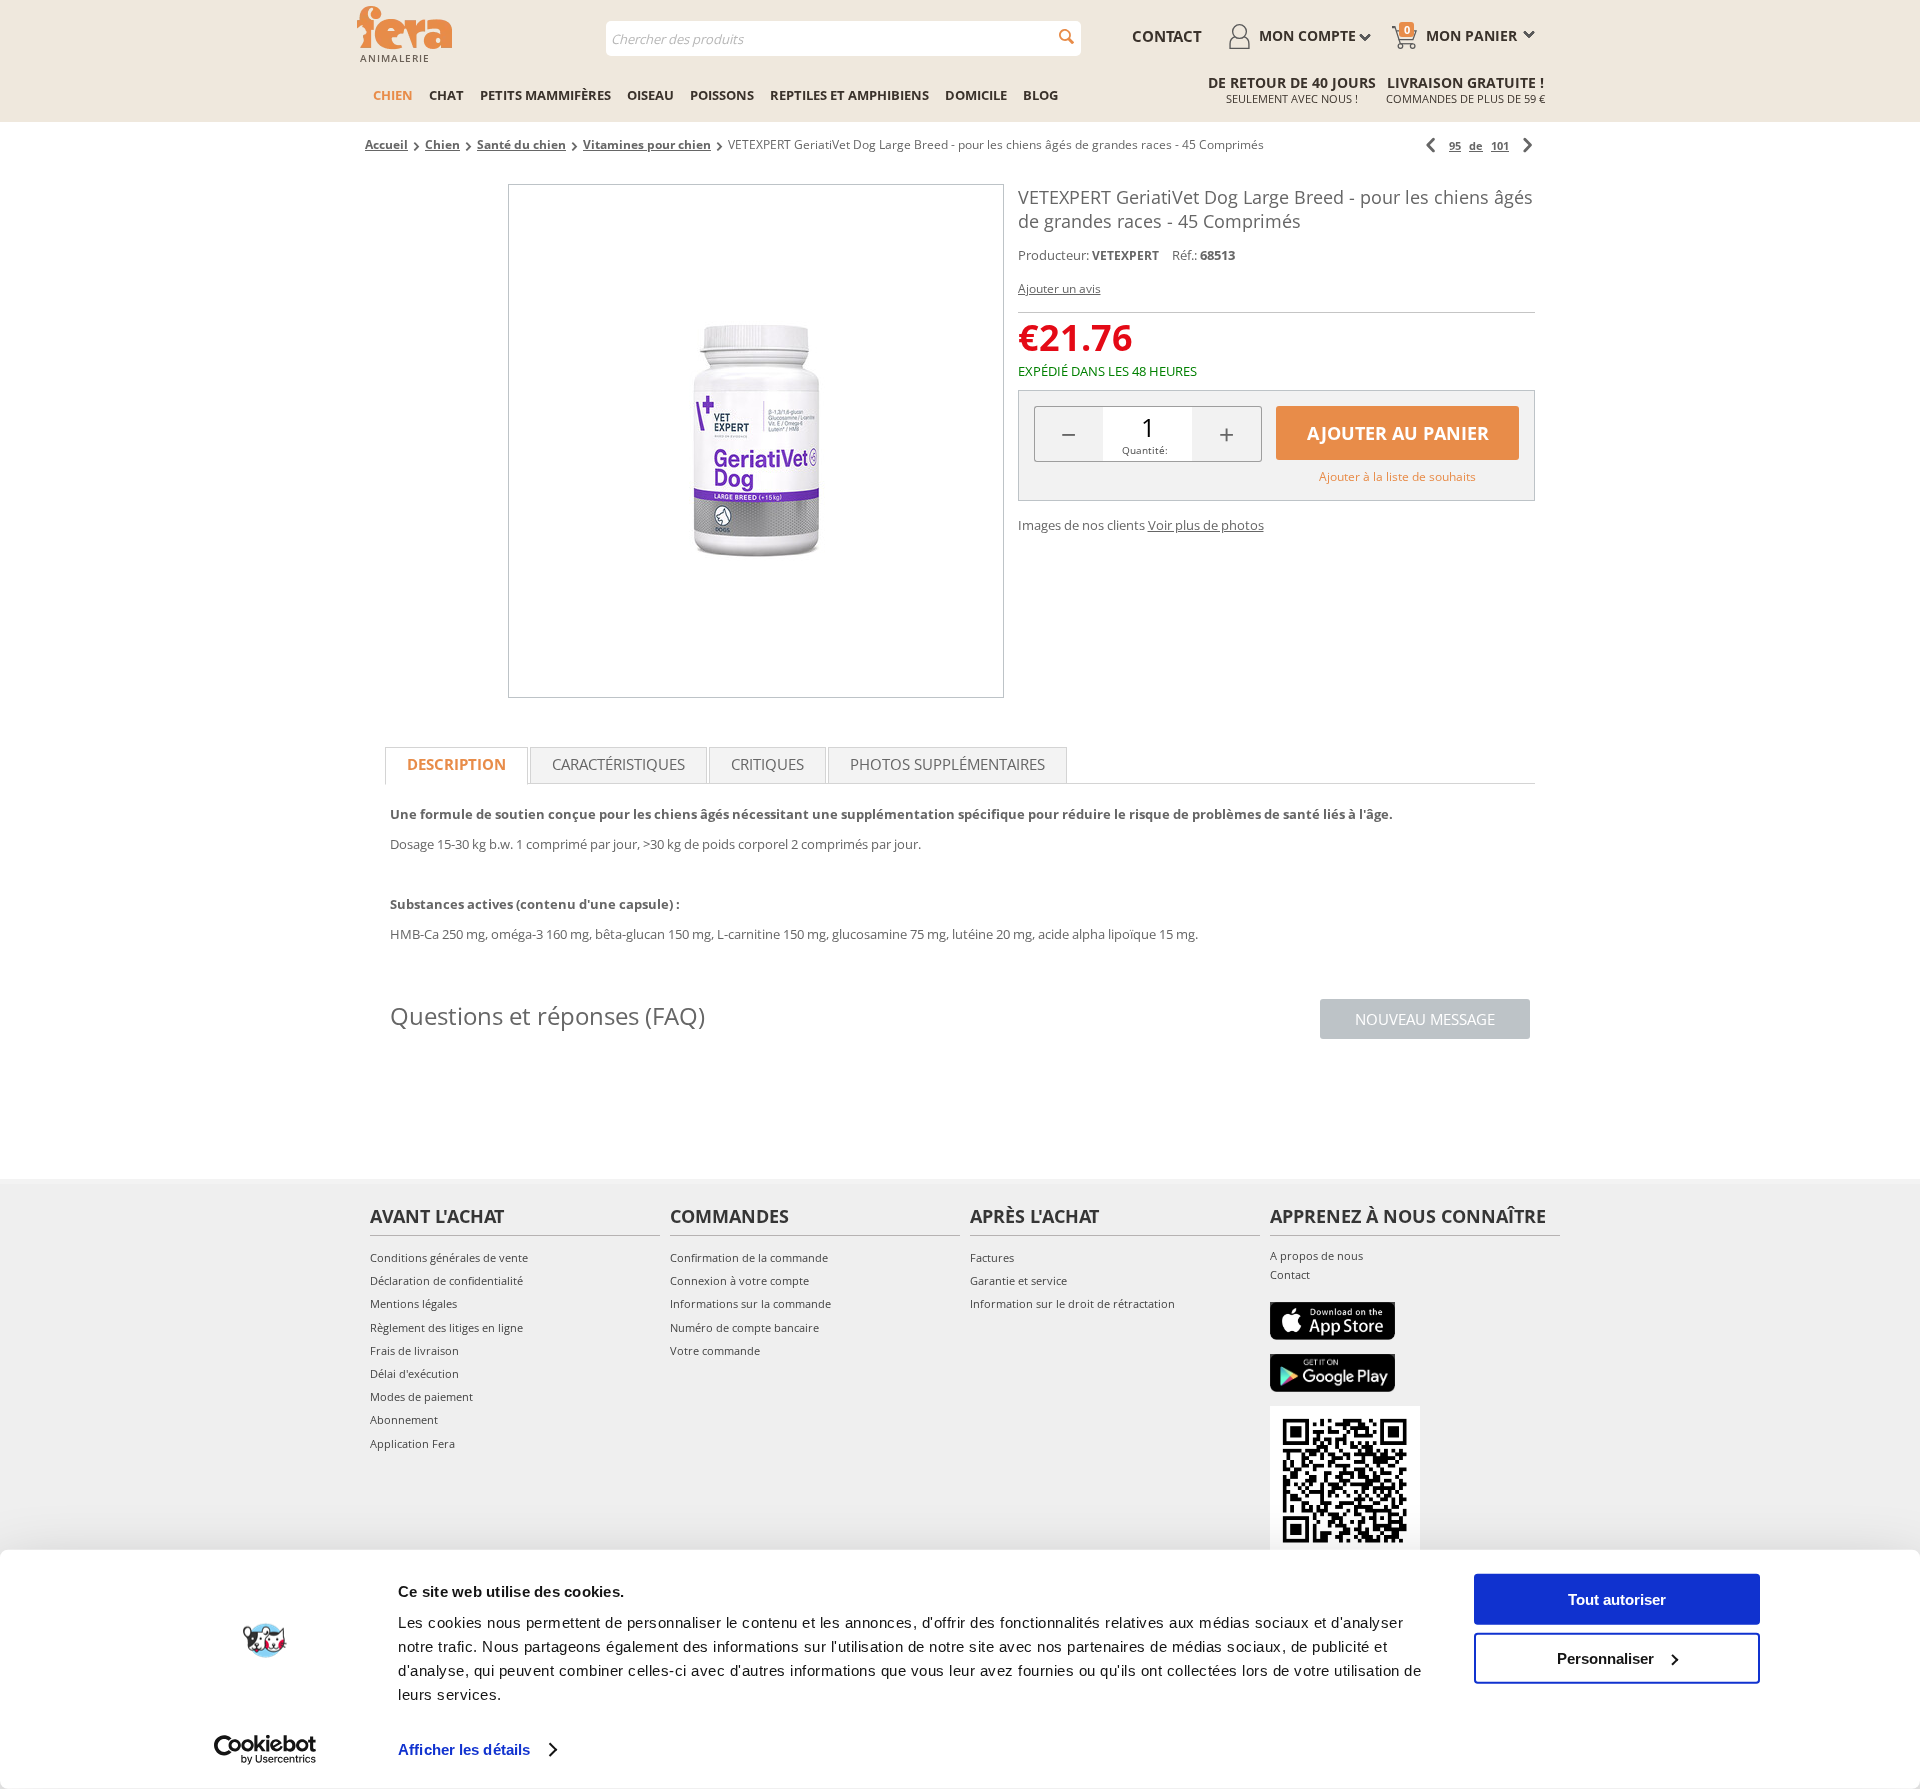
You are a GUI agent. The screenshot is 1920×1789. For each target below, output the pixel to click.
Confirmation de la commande (749, 1257)
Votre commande (715, 1350)
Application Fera (412, 1443)
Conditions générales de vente (449, 1257)
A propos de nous (1316, 1255)
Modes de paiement (421, 1396)
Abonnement (404, 1419)
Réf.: (1184, 255)
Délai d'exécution (414, 1373)
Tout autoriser (1617, 1599)
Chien (393, 95)
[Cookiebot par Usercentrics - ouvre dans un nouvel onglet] (265, 1750)
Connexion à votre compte (739, 1280)
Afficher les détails (464, 1749)
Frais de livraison (414, 1350)
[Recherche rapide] (1066, 36)
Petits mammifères (545, 95)
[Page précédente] (1430, 145)
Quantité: (1145, 450)
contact (1167, 36)
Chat (446, 95)
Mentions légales (413, 1303)
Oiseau (650, 95)
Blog (1040, 95)
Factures (992, 1257)
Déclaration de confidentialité (446, 1280)
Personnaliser (1605, 1657)
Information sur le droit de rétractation (1072, 1303)
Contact (1290, 1274)
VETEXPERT (1125, 255)
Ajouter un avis (1059, 288)
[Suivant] (1527, 145)
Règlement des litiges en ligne (446, 1327)
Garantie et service (1018, 1280)
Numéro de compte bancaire (744, 1327)
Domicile (976, 95)
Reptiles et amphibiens (849, 95)
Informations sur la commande (750, 1303)
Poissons (722, 95)
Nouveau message (1425, 1019)
